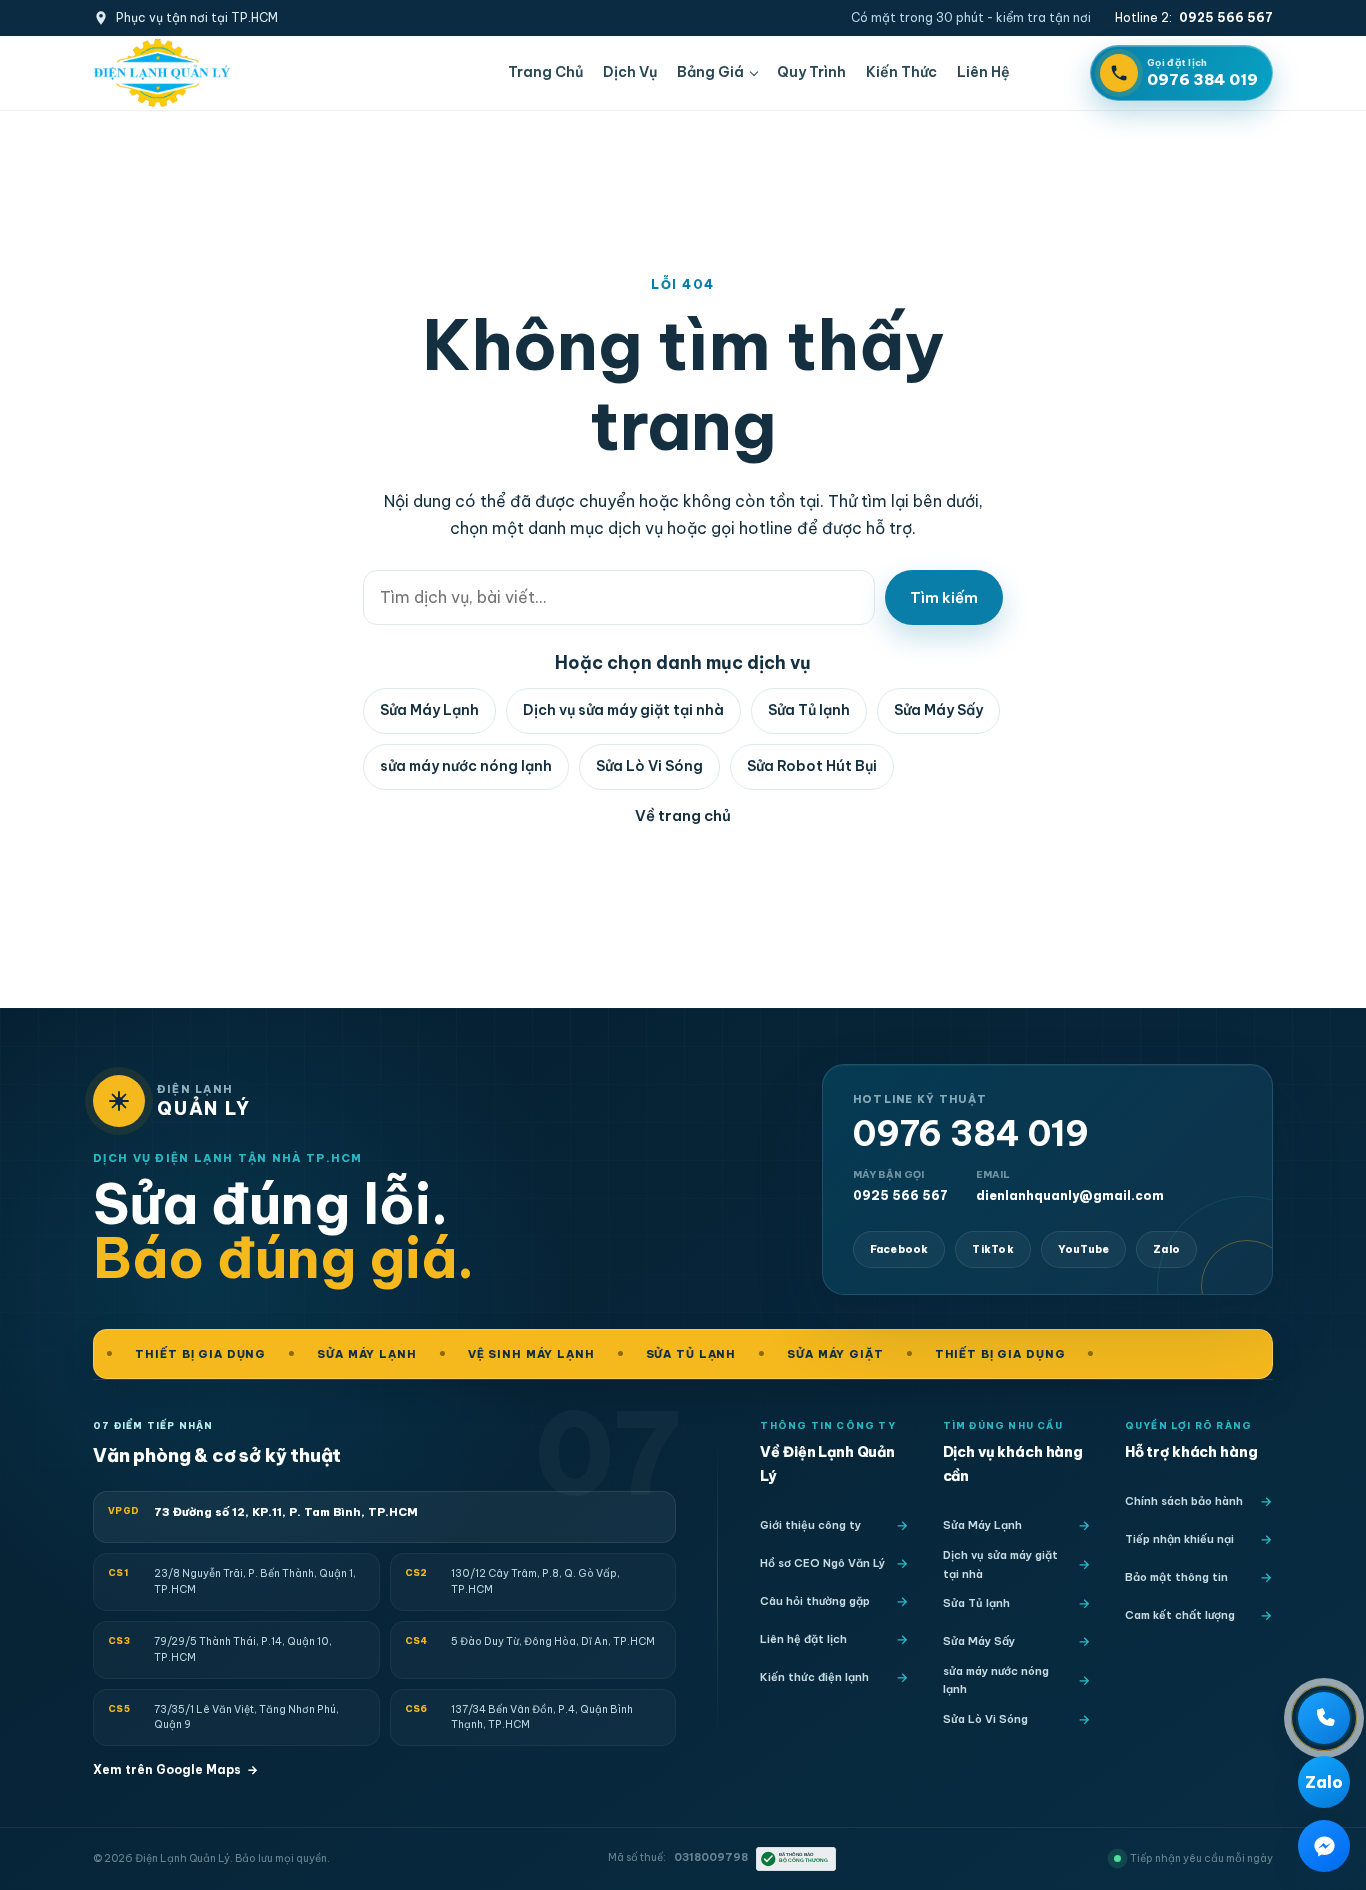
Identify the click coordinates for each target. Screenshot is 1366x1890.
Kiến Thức (901, 72)
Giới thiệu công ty (810, 1525)
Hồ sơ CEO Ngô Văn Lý (822, 1563)
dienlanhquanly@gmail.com (1070, 1185)
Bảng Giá (710, 72)
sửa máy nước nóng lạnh (466, 766)
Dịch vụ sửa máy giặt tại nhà (623, 710)
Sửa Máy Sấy (938, 710)
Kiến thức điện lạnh (814, 1677)
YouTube (1083, 1249)
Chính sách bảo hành (1184, 1501)
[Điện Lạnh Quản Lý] (162, 73)
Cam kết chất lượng (1180, 1615)
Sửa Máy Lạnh (429, 710)
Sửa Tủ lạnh (809, 710)
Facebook (899, 1249)
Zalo (1166, 1249)
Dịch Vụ (630, 72)
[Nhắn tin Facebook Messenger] (1324, 1846)
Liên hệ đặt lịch (803, 1639)
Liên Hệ (983, 72)
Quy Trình (811, 72)
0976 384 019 (971, 1134)
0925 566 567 (900, 1185)
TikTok (992, 1249)
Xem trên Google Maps (175, 1769)
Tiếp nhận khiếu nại (1179, 1539)
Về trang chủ (683, 815)
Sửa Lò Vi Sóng (649, 766)
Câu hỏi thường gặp (815, 1601)
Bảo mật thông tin (1176, 1577)
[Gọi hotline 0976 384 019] (1324, 1718)
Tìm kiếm (944, 597)
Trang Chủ (545, 72)
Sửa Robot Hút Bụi (812, 766)
